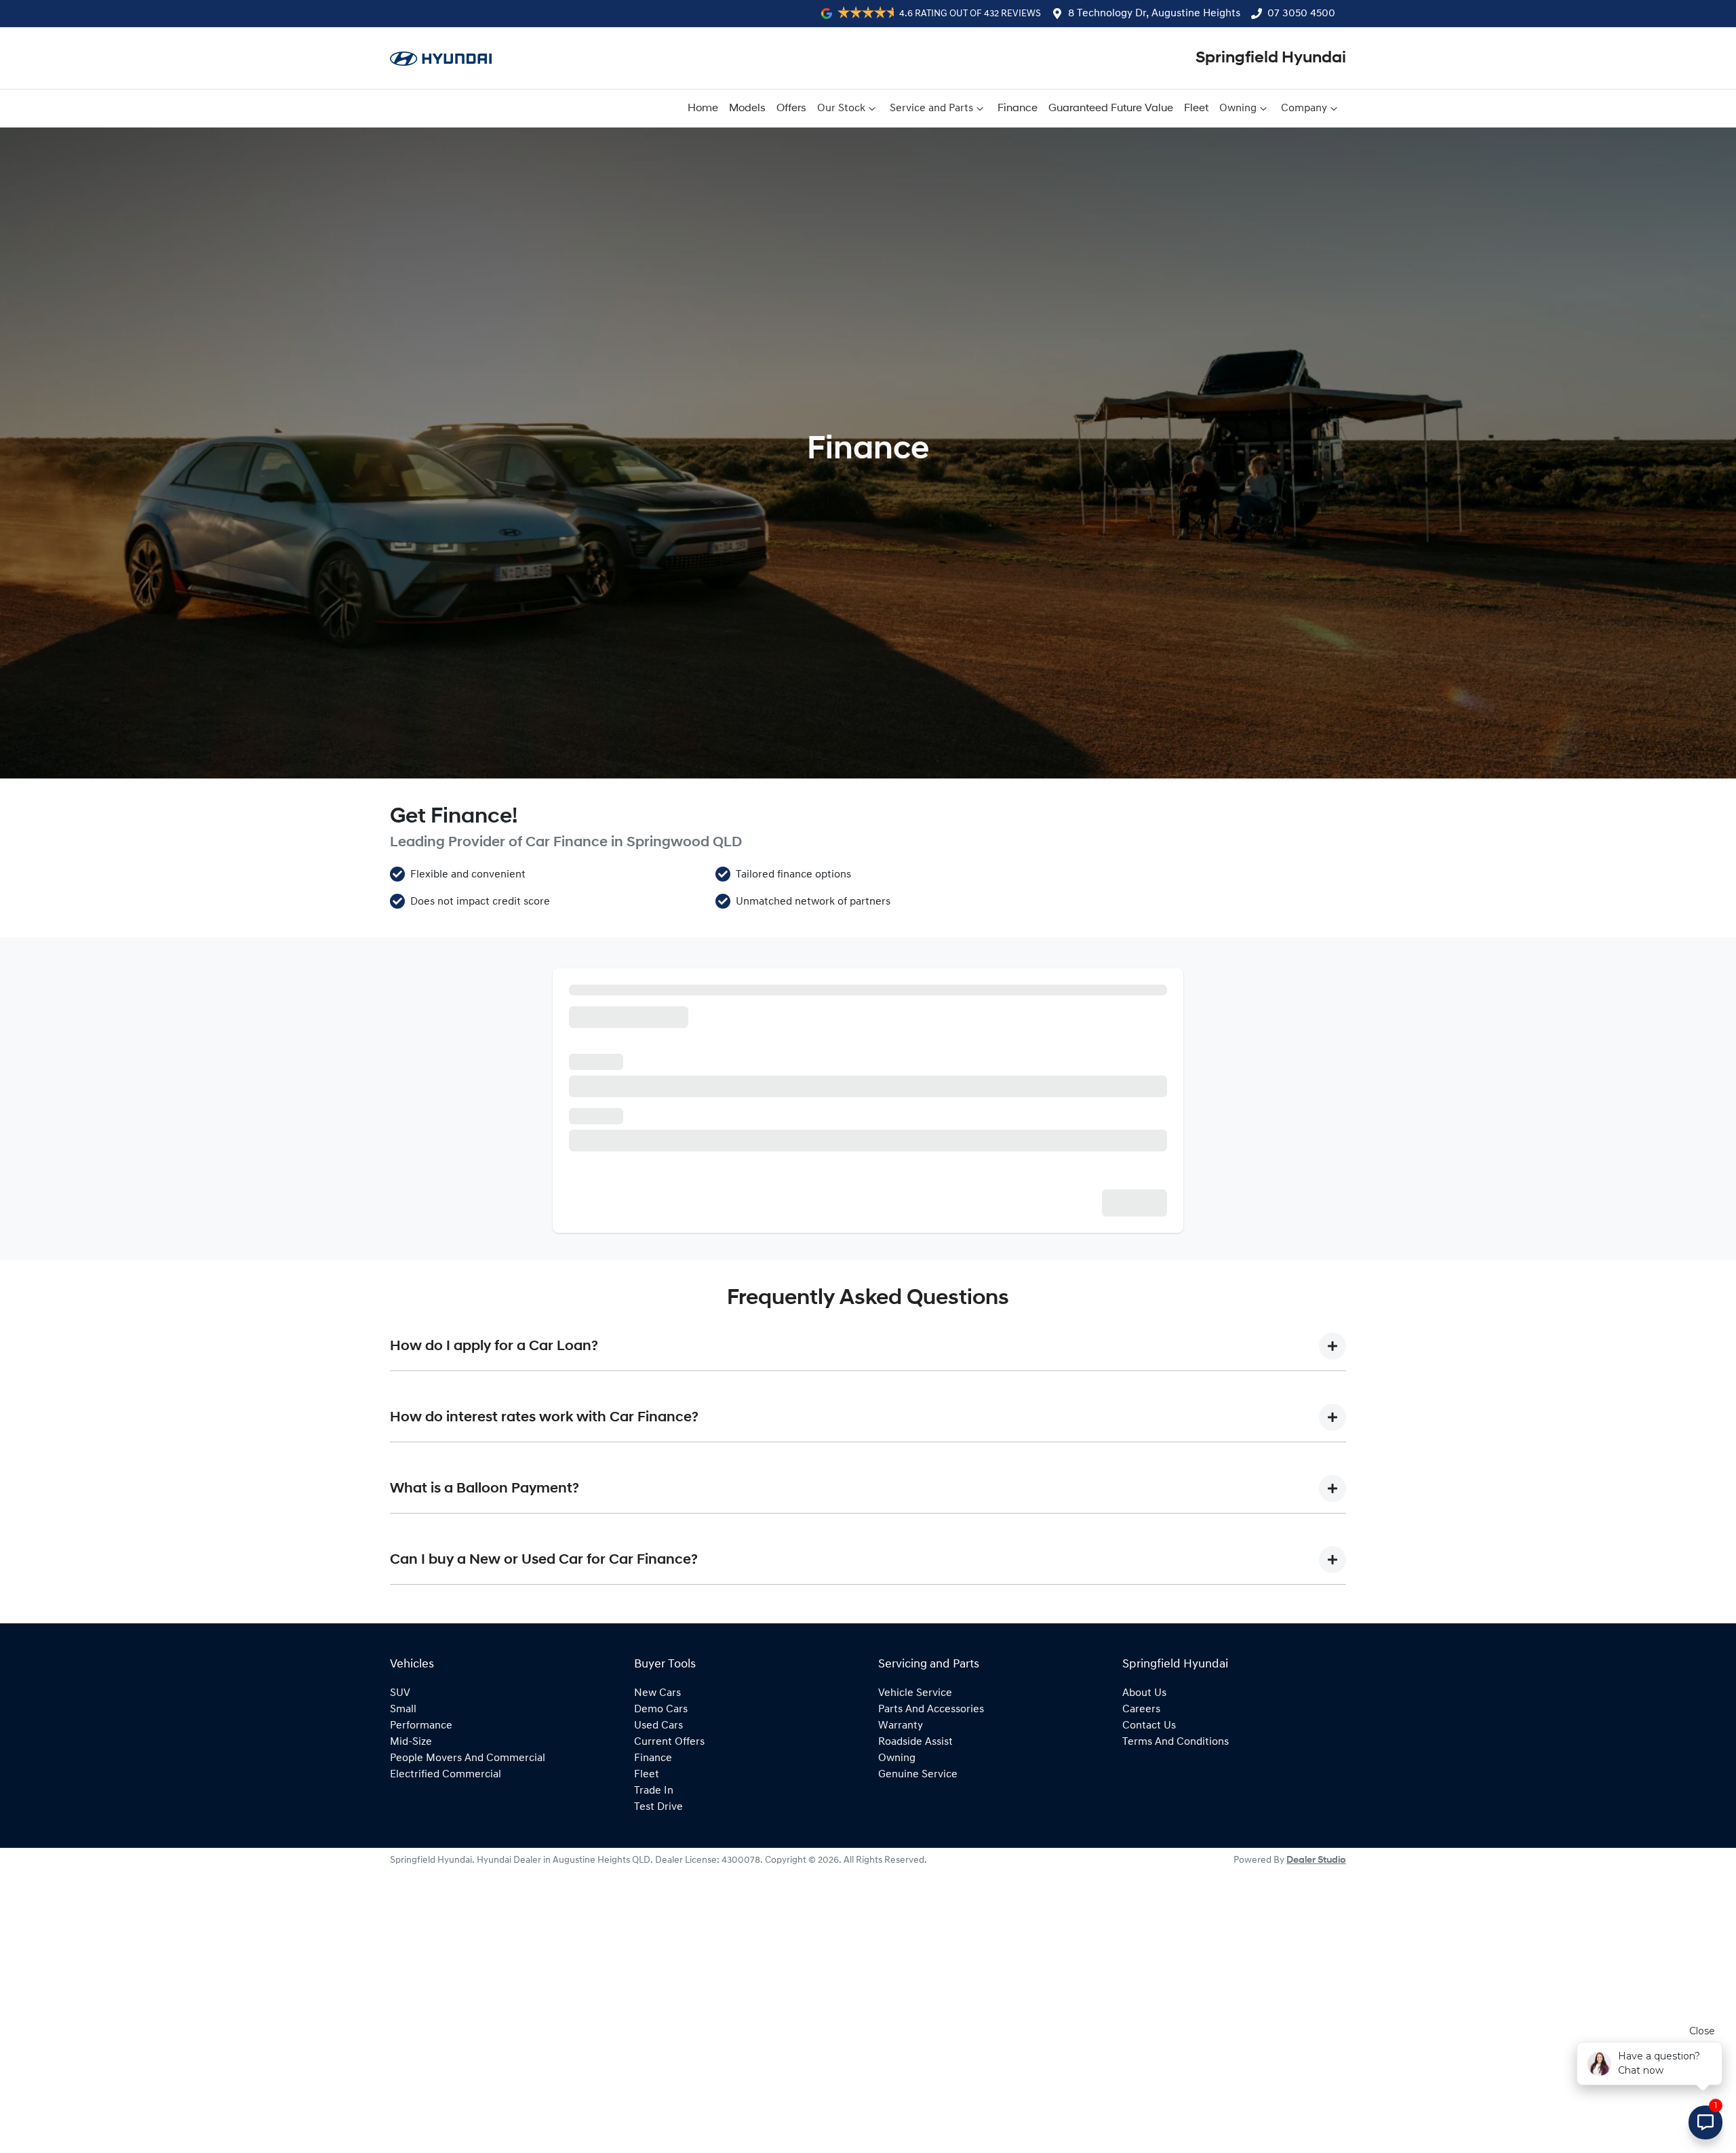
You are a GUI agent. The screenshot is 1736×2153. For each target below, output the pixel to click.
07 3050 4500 (1301, 14)
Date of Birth (602, 1164)
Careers (1141, 1916)
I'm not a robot (634, 1364)
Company (1304, 108)
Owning (1238, 108)
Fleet (1196, 108)
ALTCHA (1145, 1364)
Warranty (901, 1932)
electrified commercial (446, 1981)
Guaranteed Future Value (1111, 108)
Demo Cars (661, 1916)
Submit (1141, 1410)
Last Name (902, 989)
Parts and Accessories (931, 1916)
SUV (400, 1899)
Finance (1018, 108)
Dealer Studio (1316, 2067)
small (403, 1916)
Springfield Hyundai (1271, 58)
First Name (598, 989)
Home (703, 108)
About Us (1144, 1899)
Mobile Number (609, 1047)
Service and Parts (931, 108)
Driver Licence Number (628, 1222)
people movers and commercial (468, 1964)
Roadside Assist (915, 1948)
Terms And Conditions (1176, 1948)
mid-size (411, 1948)
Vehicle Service (915, 1899)
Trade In (654, 1997)
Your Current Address (623, 1280)
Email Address (605, 1105)
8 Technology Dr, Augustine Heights (1154, 14)
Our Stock (841, 108)
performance (421, 1932)
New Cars (657, 1899)
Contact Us (1149, 1932)
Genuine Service (918, 1981)
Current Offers (669, 1948)
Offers (791, 108)
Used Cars (658, 1932)
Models (747, 108)
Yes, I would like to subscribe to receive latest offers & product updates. (755, 1335)
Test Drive (658, 2013)
